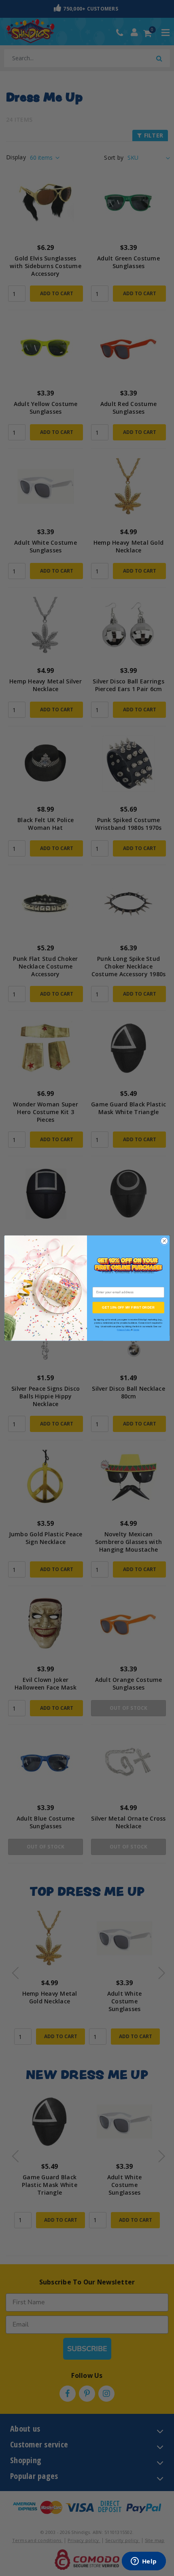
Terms (136, 1330)
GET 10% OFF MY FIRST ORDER (128, 1307)
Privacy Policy (124, 1330)
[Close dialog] (164, 1241)
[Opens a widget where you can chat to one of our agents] (144, 2562)
